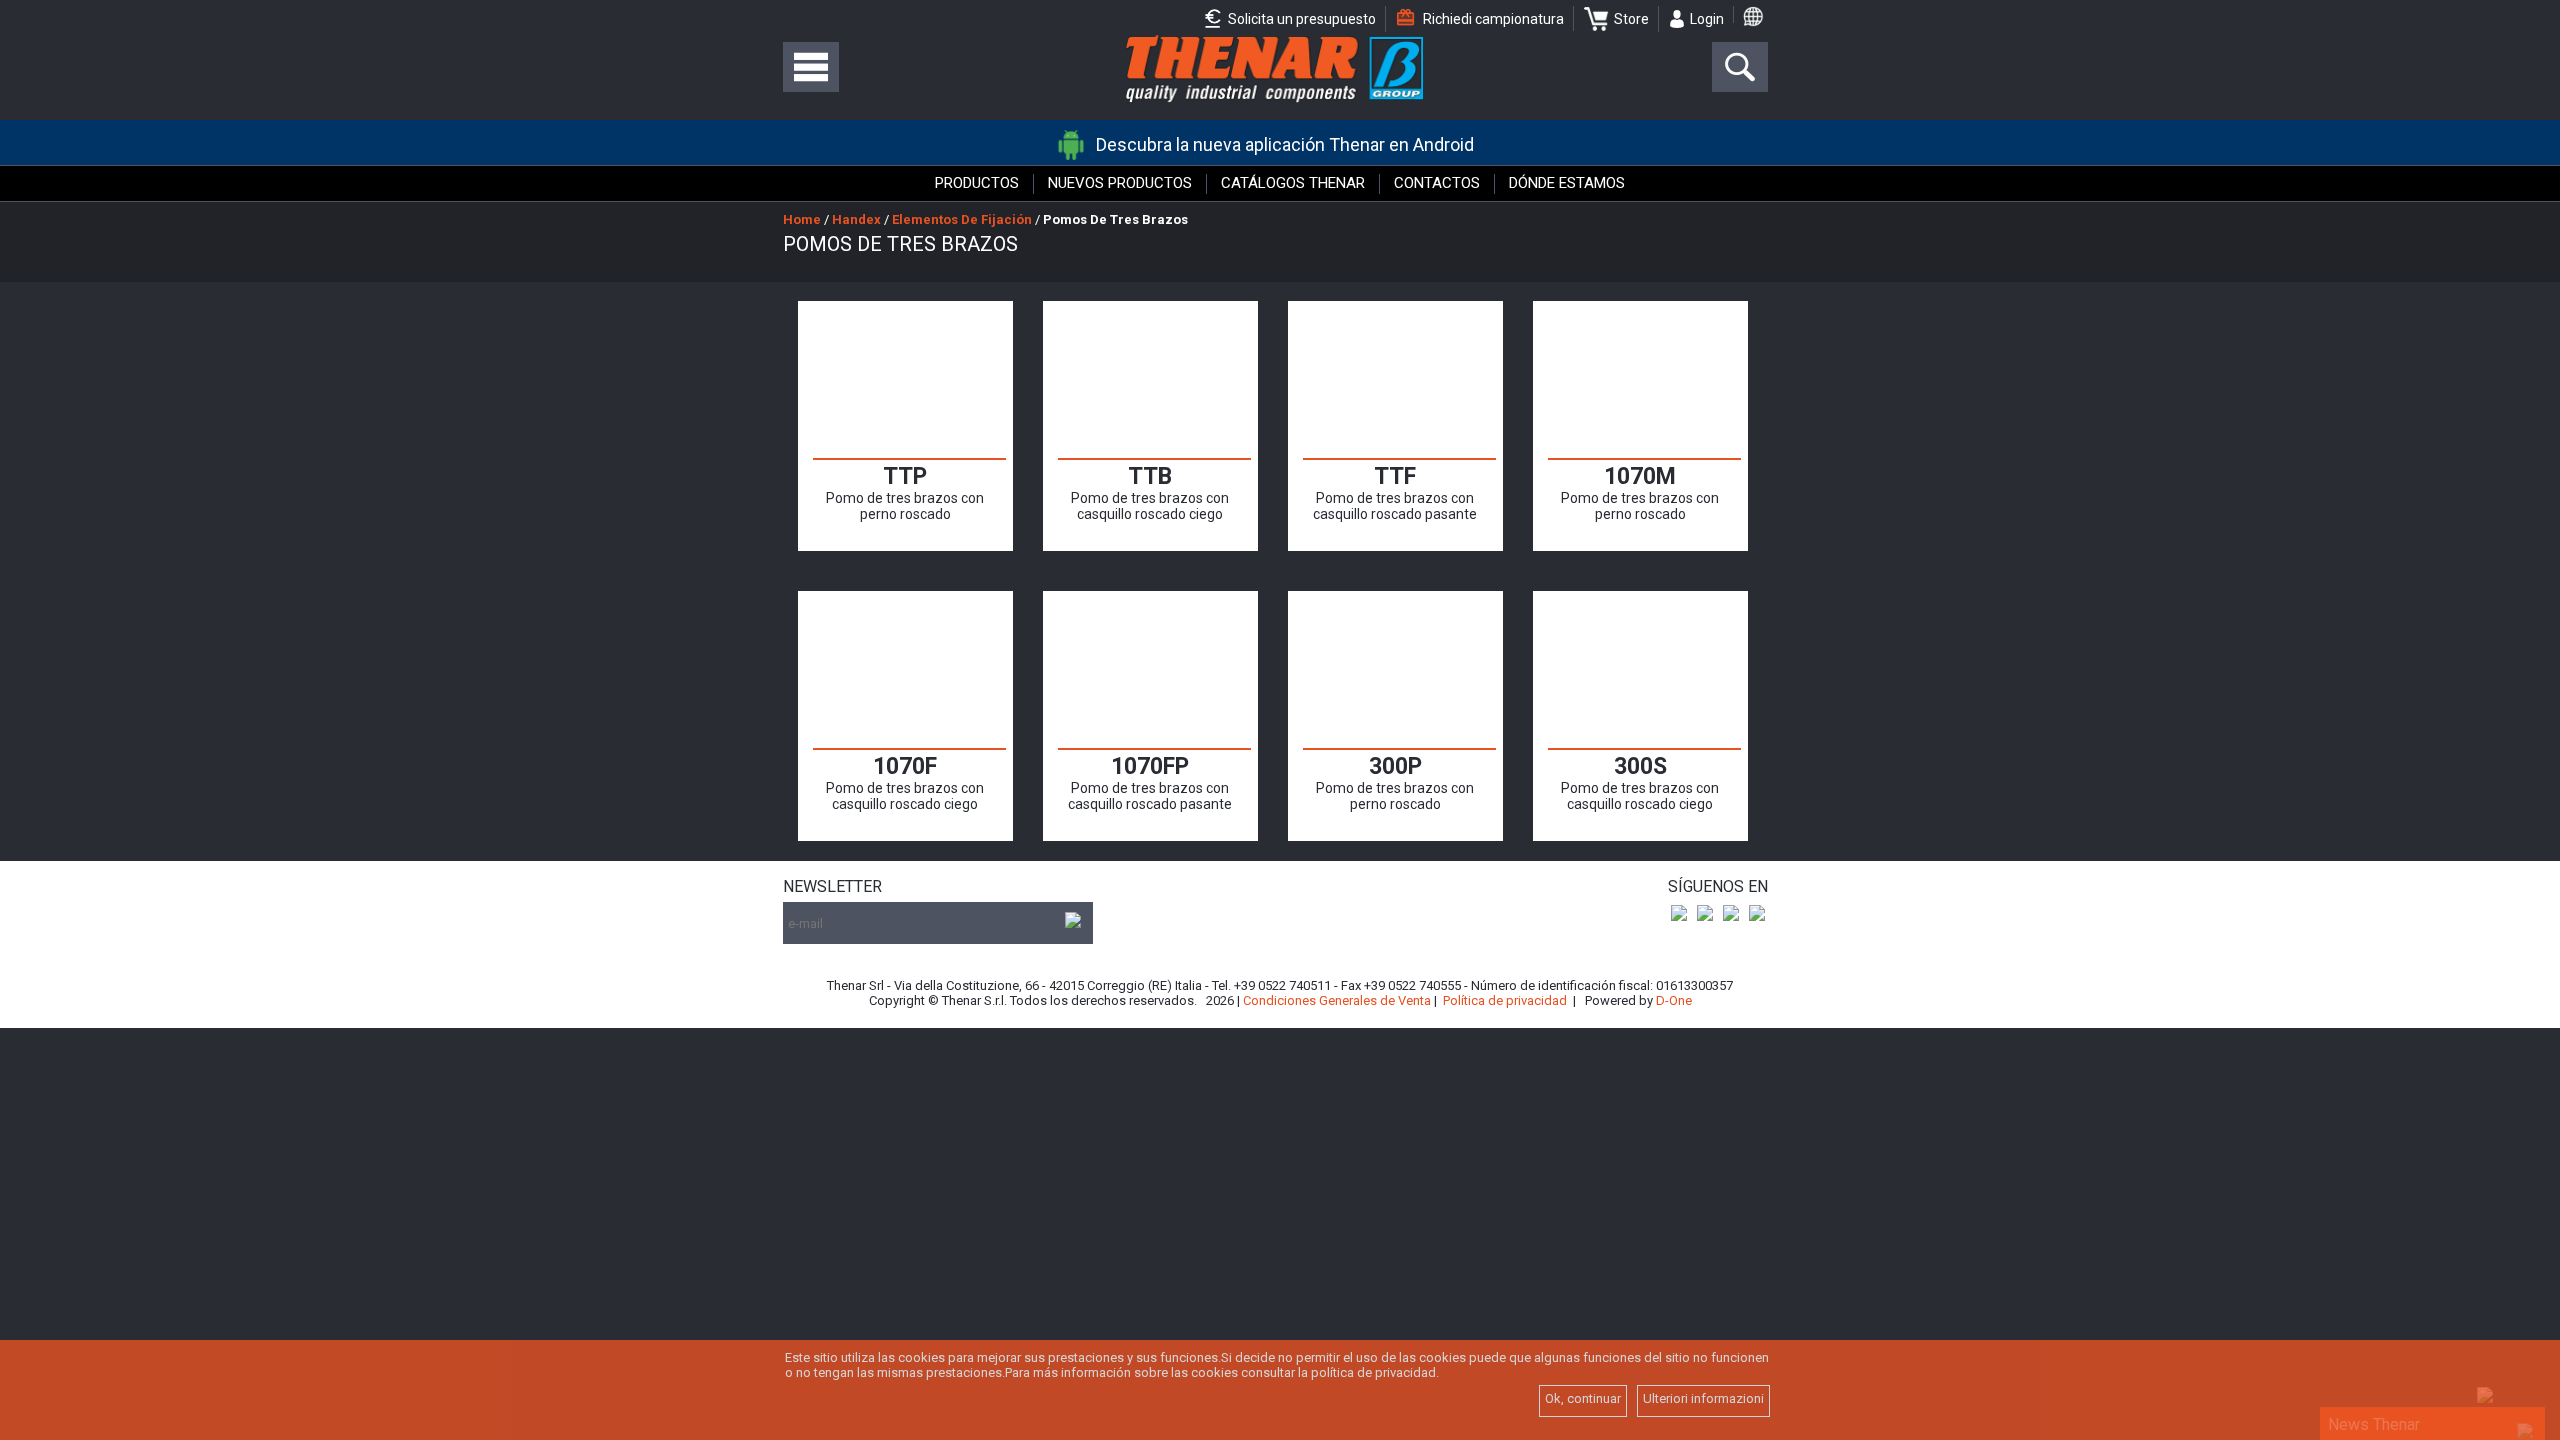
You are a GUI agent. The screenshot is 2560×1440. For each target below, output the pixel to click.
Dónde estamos (1567, 183)
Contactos (1437, 183)
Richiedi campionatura (1492, 19)
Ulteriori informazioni (1703, 1398)
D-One (1674, 1000)
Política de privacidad (1505, 1000)
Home (802, 219)
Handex (856, 219)
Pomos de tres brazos (1115, 219)
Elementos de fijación (962, 219)
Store (1631, 19)
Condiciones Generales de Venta (1337, 1000)
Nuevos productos (1120, 183)
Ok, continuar (1583, 1398)
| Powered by (1632, 1000)
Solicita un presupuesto (1300, 19)
